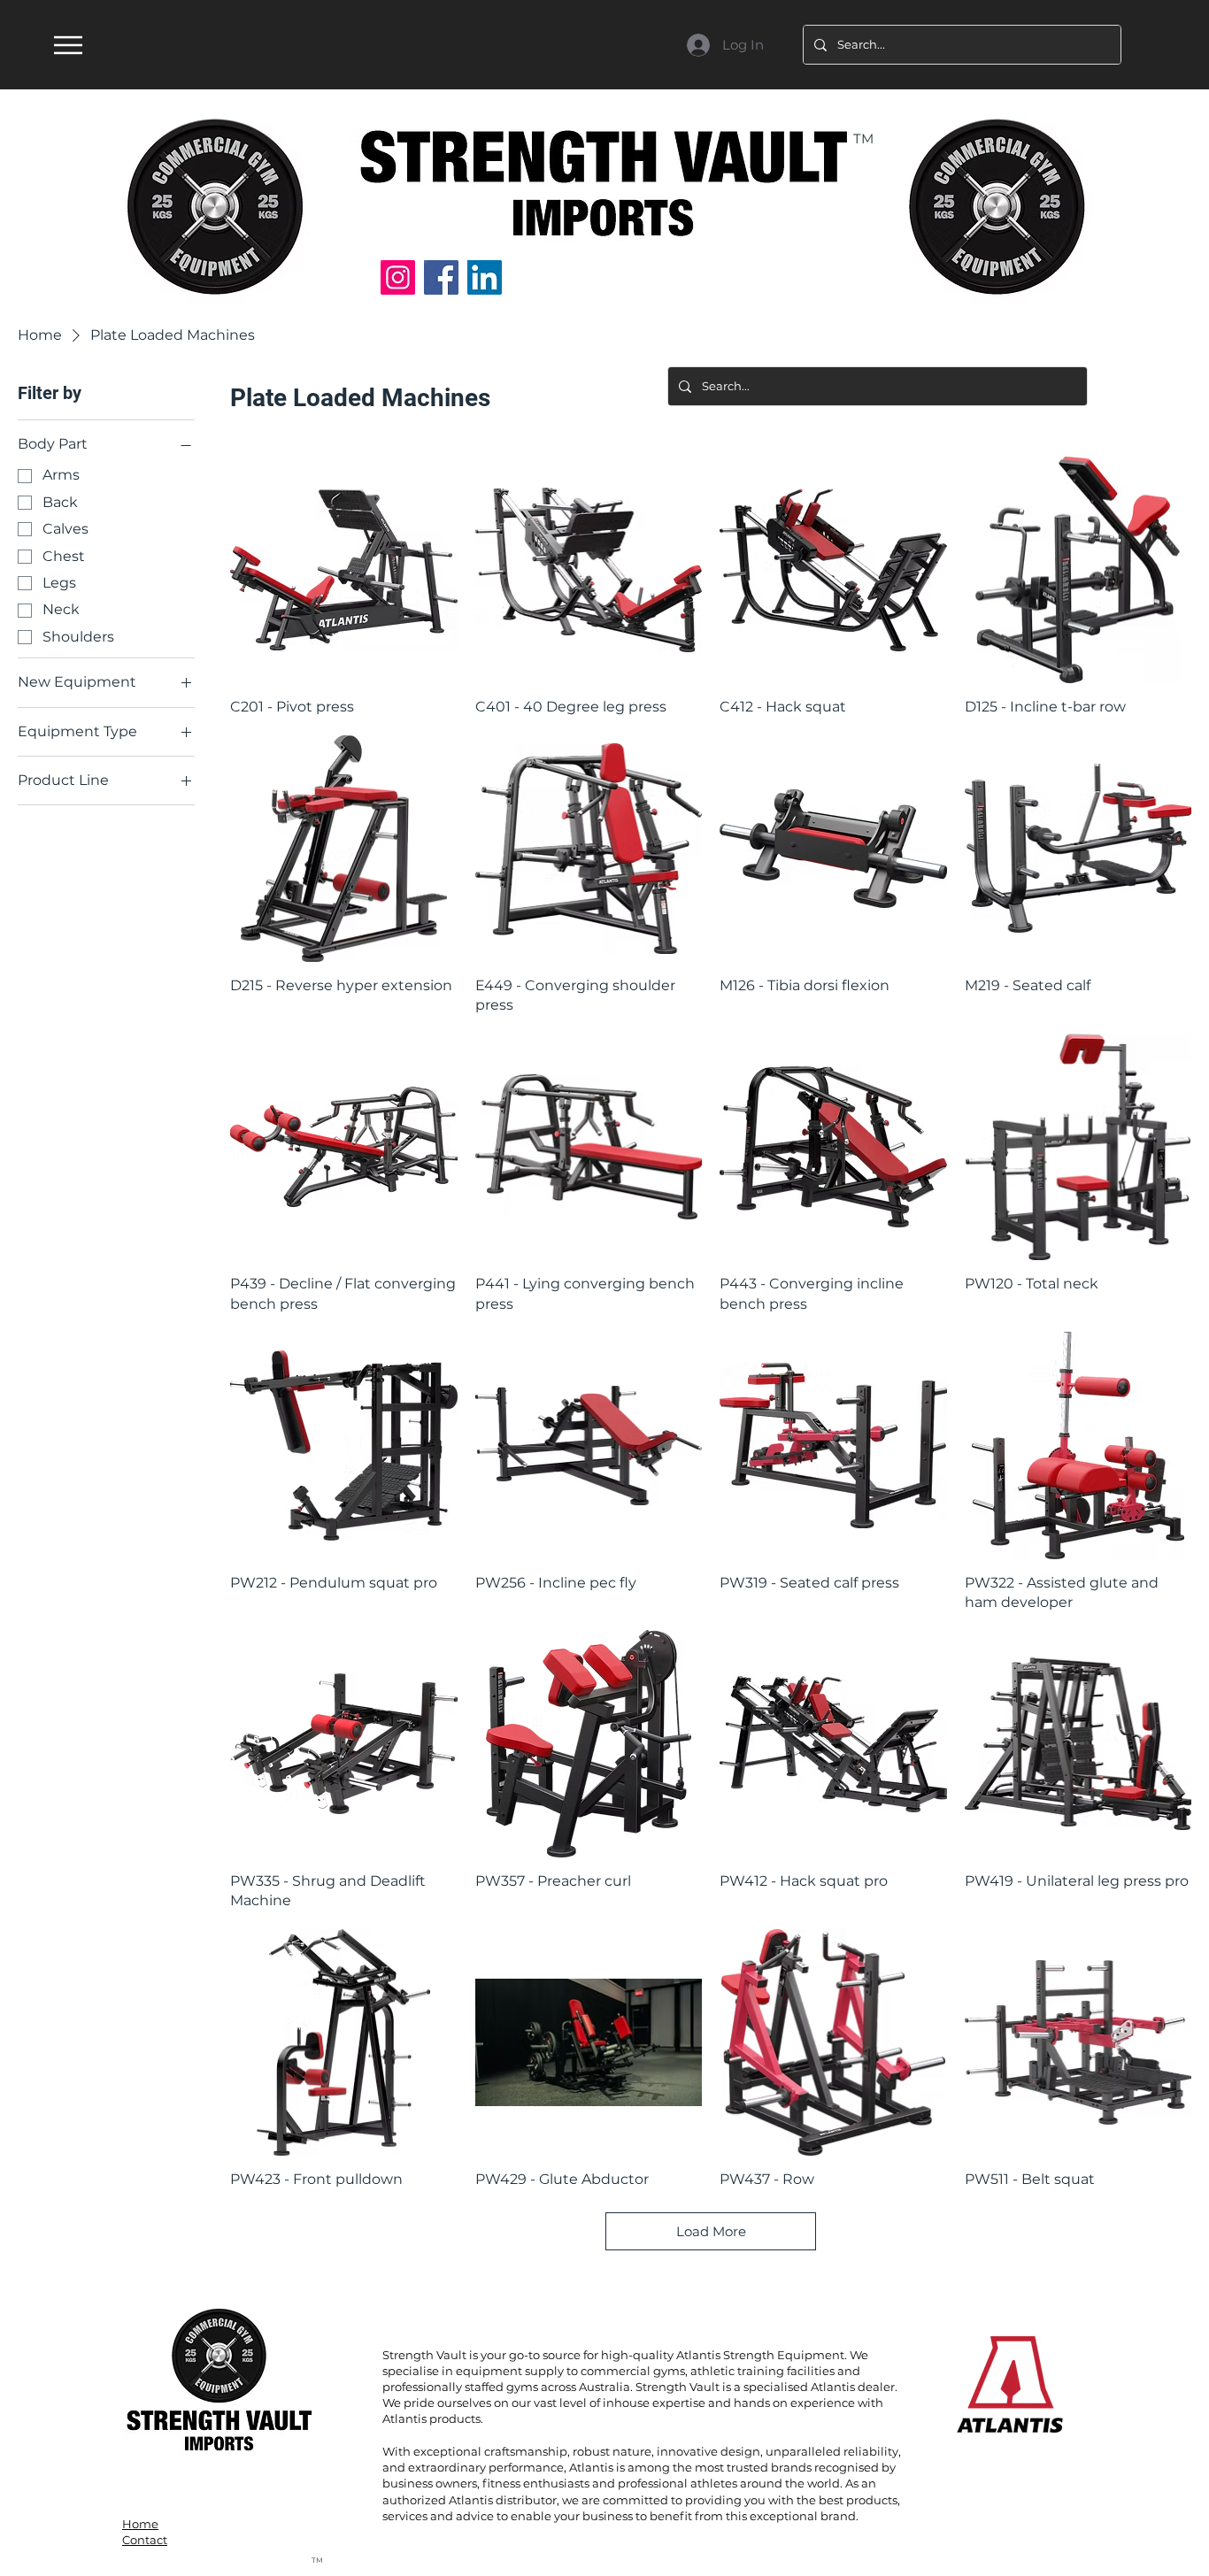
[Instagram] (398, 277)
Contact (145, 2540)
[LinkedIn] (485, 277)
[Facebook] (441, 277)
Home (140, 2524)
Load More (711, 2231)
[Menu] (68, 45)
